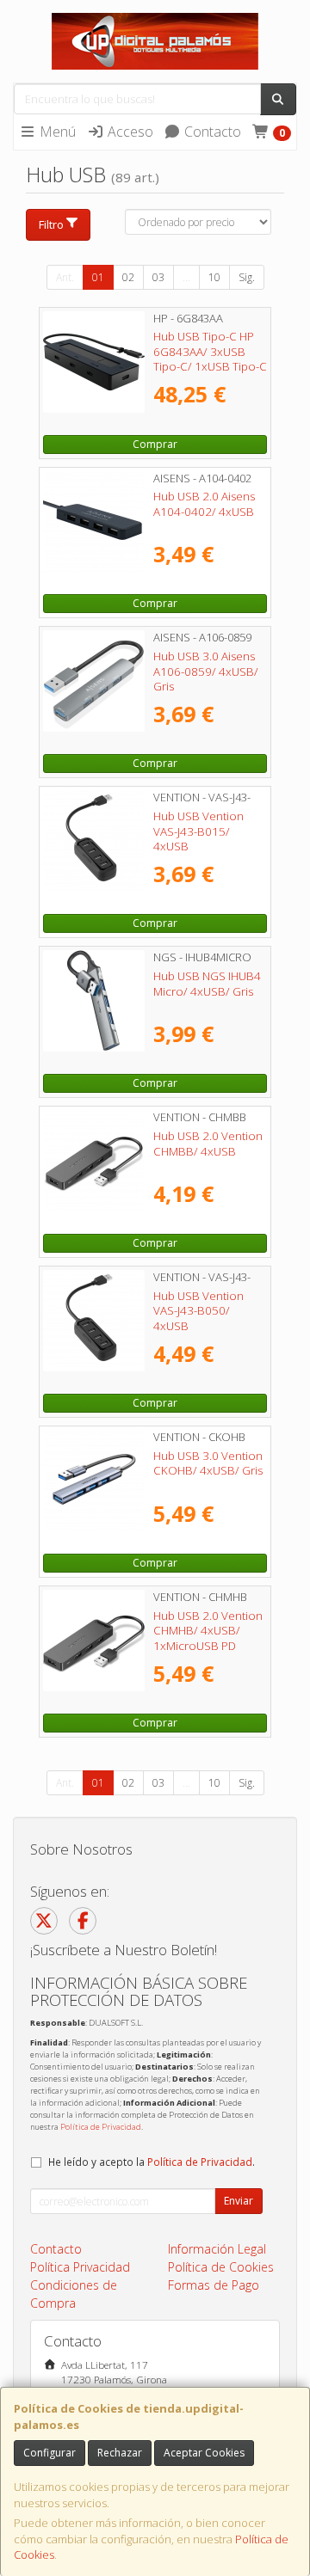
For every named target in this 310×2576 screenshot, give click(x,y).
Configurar (50, 2453)
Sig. (247, 277)
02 (128, 277)
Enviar (239, 2201)
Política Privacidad (80, 2267)
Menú (56, 132)
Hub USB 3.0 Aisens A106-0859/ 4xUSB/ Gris (206, 671)
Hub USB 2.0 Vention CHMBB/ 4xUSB (208, 1143)
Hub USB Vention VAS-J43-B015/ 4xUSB (198, 831)
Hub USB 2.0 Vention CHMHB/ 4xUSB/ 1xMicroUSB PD (208, 1631)
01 (98, 277)
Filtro (51, 224)
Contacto (211, 132)
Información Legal (217, 2249)
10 (214, 277)
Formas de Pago (214, 2285)
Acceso (129, 132)
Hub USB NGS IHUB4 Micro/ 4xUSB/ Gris (207, 983)
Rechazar (120, 2453)
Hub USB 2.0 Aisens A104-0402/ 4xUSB (204, 503)
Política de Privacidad (101, 2127)
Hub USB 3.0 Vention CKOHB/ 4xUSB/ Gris (208, 1463)
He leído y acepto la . (152, 2162)
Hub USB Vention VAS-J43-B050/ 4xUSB (198, 1311)
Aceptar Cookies (204, 2453)
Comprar (155, 444)
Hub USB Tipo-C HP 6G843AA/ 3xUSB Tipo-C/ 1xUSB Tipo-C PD (210, 359)
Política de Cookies (221, 2267)
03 (158, 277)
